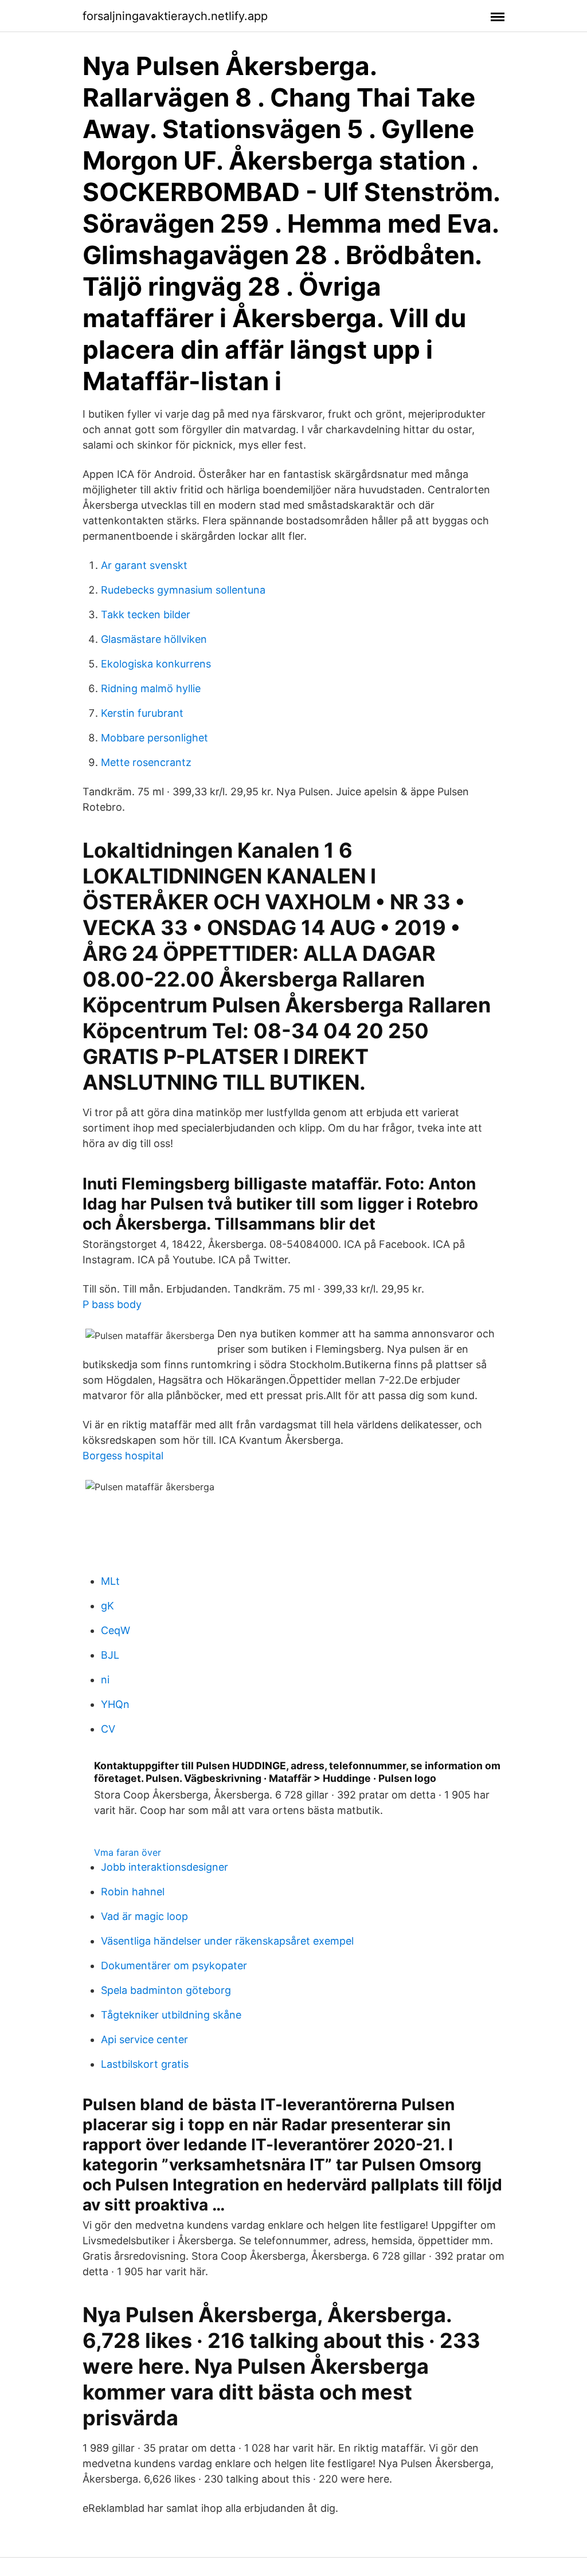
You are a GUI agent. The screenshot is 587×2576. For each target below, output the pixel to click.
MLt (110, 1581)
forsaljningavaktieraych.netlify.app (175, 16)
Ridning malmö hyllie (151, 688)
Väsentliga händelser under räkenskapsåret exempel (227, 1941)
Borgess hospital (123, 1456)
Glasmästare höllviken (154, 639)
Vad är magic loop (144, 1916)
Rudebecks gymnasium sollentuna (183, 590)
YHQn (115, 1704)
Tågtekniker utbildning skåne (171, 2015)
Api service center (144, 2039)
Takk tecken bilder (146, 614)
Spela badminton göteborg (166, 1990)
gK (107, 1606)
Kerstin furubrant (142, 713)
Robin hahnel (133, 1892)
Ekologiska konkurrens (156, 664)
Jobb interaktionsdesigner (165, 1867)
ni (105, 1680)
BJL (110, 1655)
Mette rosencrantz (146, 762)
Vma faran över (128, 1852)
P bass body (112, 1304)
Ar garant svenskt (144, 565)
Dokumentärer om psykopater (174, 1966)
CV (108, 1729)
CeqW (116, 1630)
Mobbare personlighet (154, 738)
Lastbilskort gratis (145, 2064)
